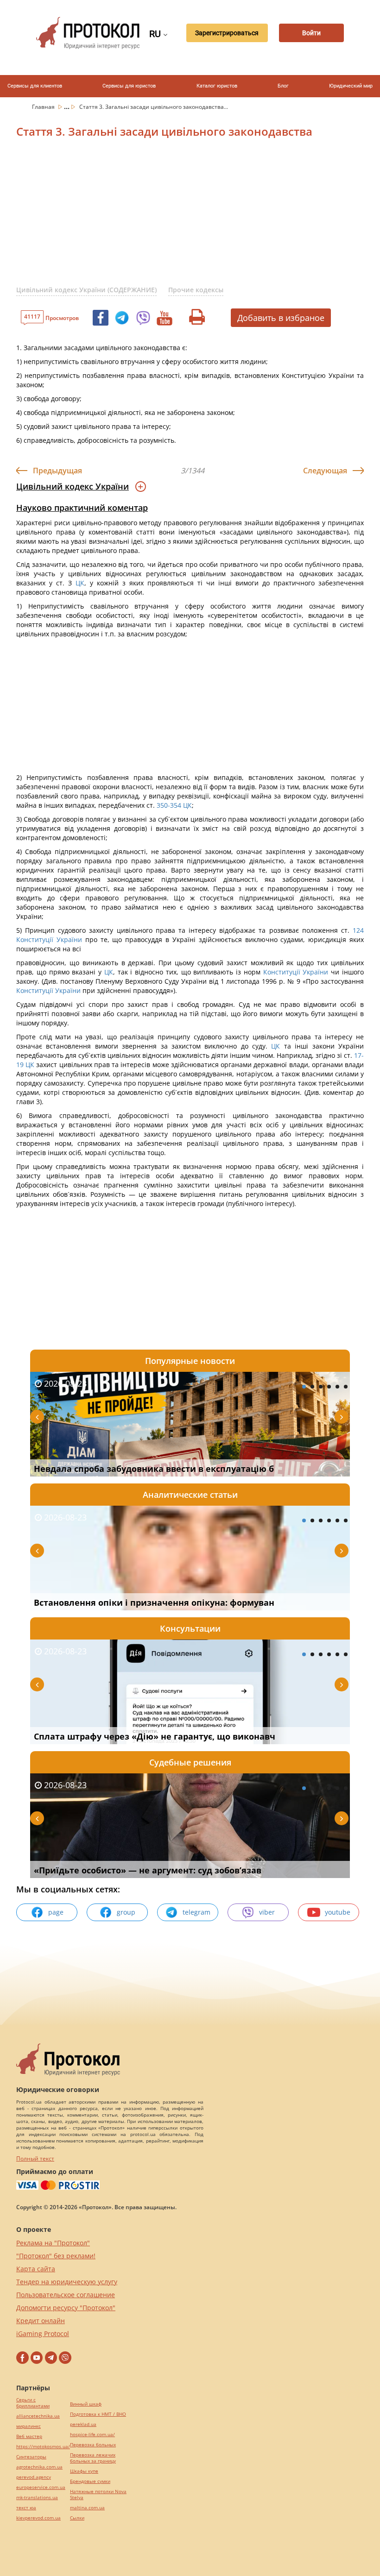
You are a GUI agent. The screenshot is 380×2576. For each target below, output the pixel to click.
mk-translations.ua (37, 2497)
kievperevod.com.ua (38, 2518)
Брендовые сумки (90, 2481)
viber (267, 1912)
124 (357, 930)
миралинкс (28, 2426)
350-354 (169, 805)
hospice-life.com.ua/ (92, 2435)
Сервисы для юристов (129, 86)
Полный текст (35, 2158)
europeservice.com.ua (41, 2487)
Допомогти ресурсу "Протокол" (66, 2308)
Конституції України (49, 939)
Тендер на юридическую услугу (67, 2282)
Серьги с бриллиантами (33, 2403)
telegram (196, 1912)
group (126, 1912)
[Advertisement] (198, 217)
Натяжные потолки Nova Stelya (98, 2494)
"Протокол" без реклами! (56, 2256)
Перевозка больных (93, 2445)
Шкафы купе (84, 2471)
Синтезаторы (31, 2457)
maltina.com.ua (87, 2508)
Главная (44, 107)
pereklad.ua (83, 2424)
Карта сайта (36, 2269)
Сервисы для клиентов (35, 86)
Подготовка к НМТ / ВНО (98, 2414)
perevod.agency (34, 2477)
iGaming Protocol (43, 2334)
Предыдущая (57, 471)
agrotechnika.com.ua (39, 2467)
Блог (283, 86)
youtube (338, 1912)
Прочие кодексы (196, 290)
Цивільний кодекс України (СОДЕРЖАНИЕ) (86, 290)
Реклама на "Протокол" (53, 2243)
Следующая (325, 471)
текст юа (26, 2508)
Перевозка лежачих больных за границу (93, 2458)
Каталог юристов (217, 86)
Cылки (77, 2518)
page (56, 1912)
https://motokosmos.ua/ (43, 2447)
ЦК (80, 583)
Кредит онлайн (41, 2321)
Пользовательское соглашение (66, 2295)
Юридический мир (351, 86)
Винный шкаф (86, 2404)
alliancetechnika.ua (38, 2416)
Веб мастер (29, 2436)
